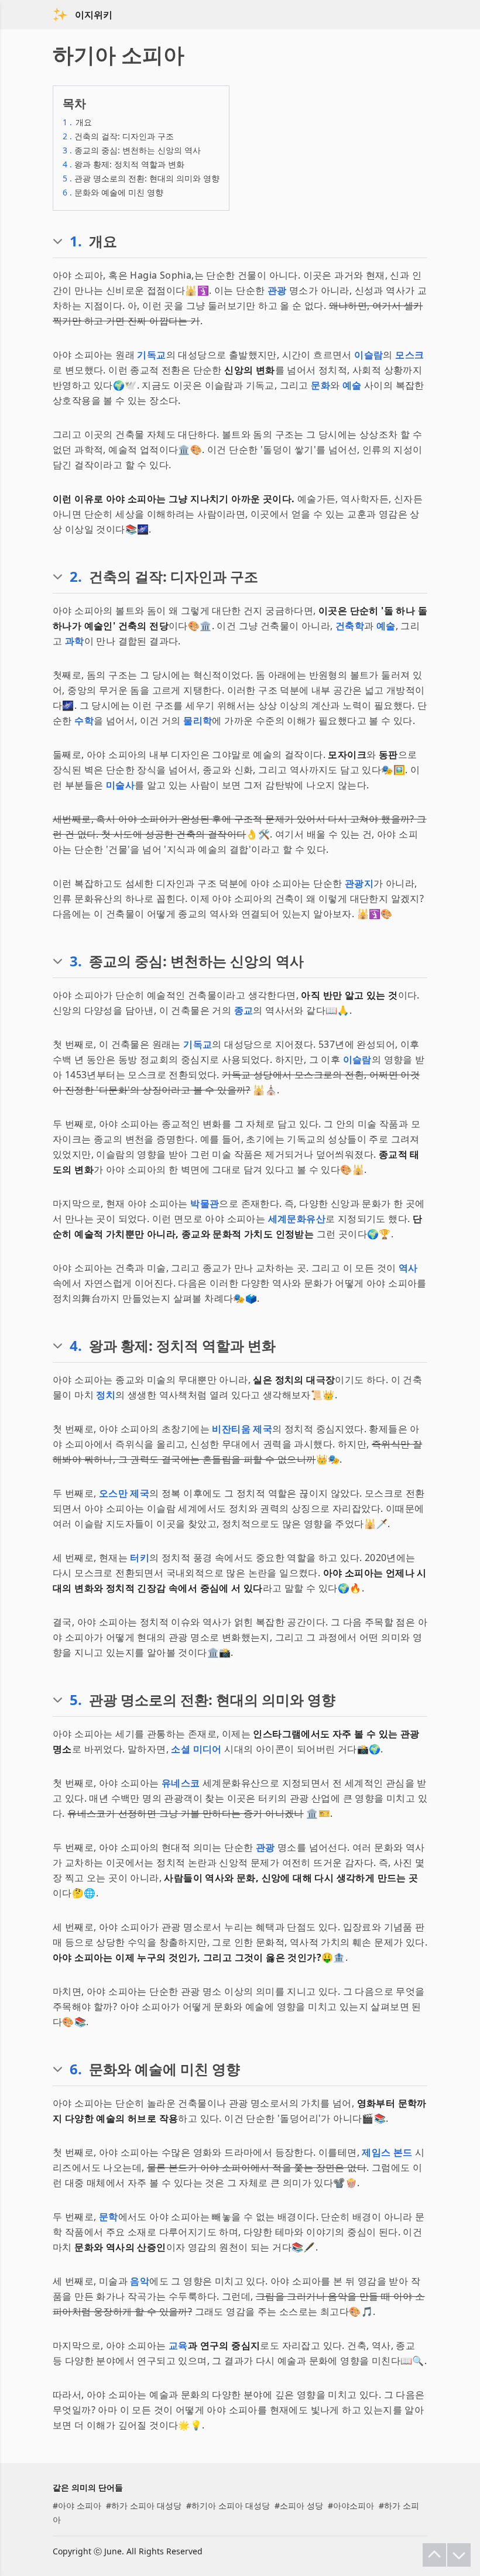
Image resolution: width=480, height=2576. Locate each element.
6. (76, 2069)
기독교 (151, 355)
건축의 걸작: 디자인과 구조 (118, 136)
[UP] (434, 2555)
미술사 (120, 785)
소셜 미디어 (196, 1749)
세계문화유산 (297, 1219)
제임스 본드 (387, 2152)
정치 (106, 1395)
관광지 (359, 883)
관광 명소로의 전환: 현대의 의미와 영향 (141, 178)
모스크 (409, 355)
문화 (320, 385)
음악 (140, 2281)
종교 (244, 1010)
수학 (84, 721)
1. (76, 241)
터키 (140, 1558)
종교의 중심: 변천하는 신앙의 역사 (132, 150)
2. (76, 577)
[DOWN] (459, 2555)
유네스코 (181, 1783)
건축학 (350, 626)
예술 (352, 385)
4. (76, 1346)
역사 (408, 1268)
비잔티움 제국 (242, 1429)
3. (76, 961)
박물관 (205, 1203)
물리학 (198, 721)
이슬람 (368, 355)
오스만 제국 (124, 1493)
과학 (75, 641)
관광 (277, 290)
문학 (109, 2217)
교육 (178, 2345)
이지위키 (94, 15)
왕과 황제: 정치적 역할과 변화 (124, 164)
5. (76, 1700)
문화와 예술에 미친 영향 (113, 192)
